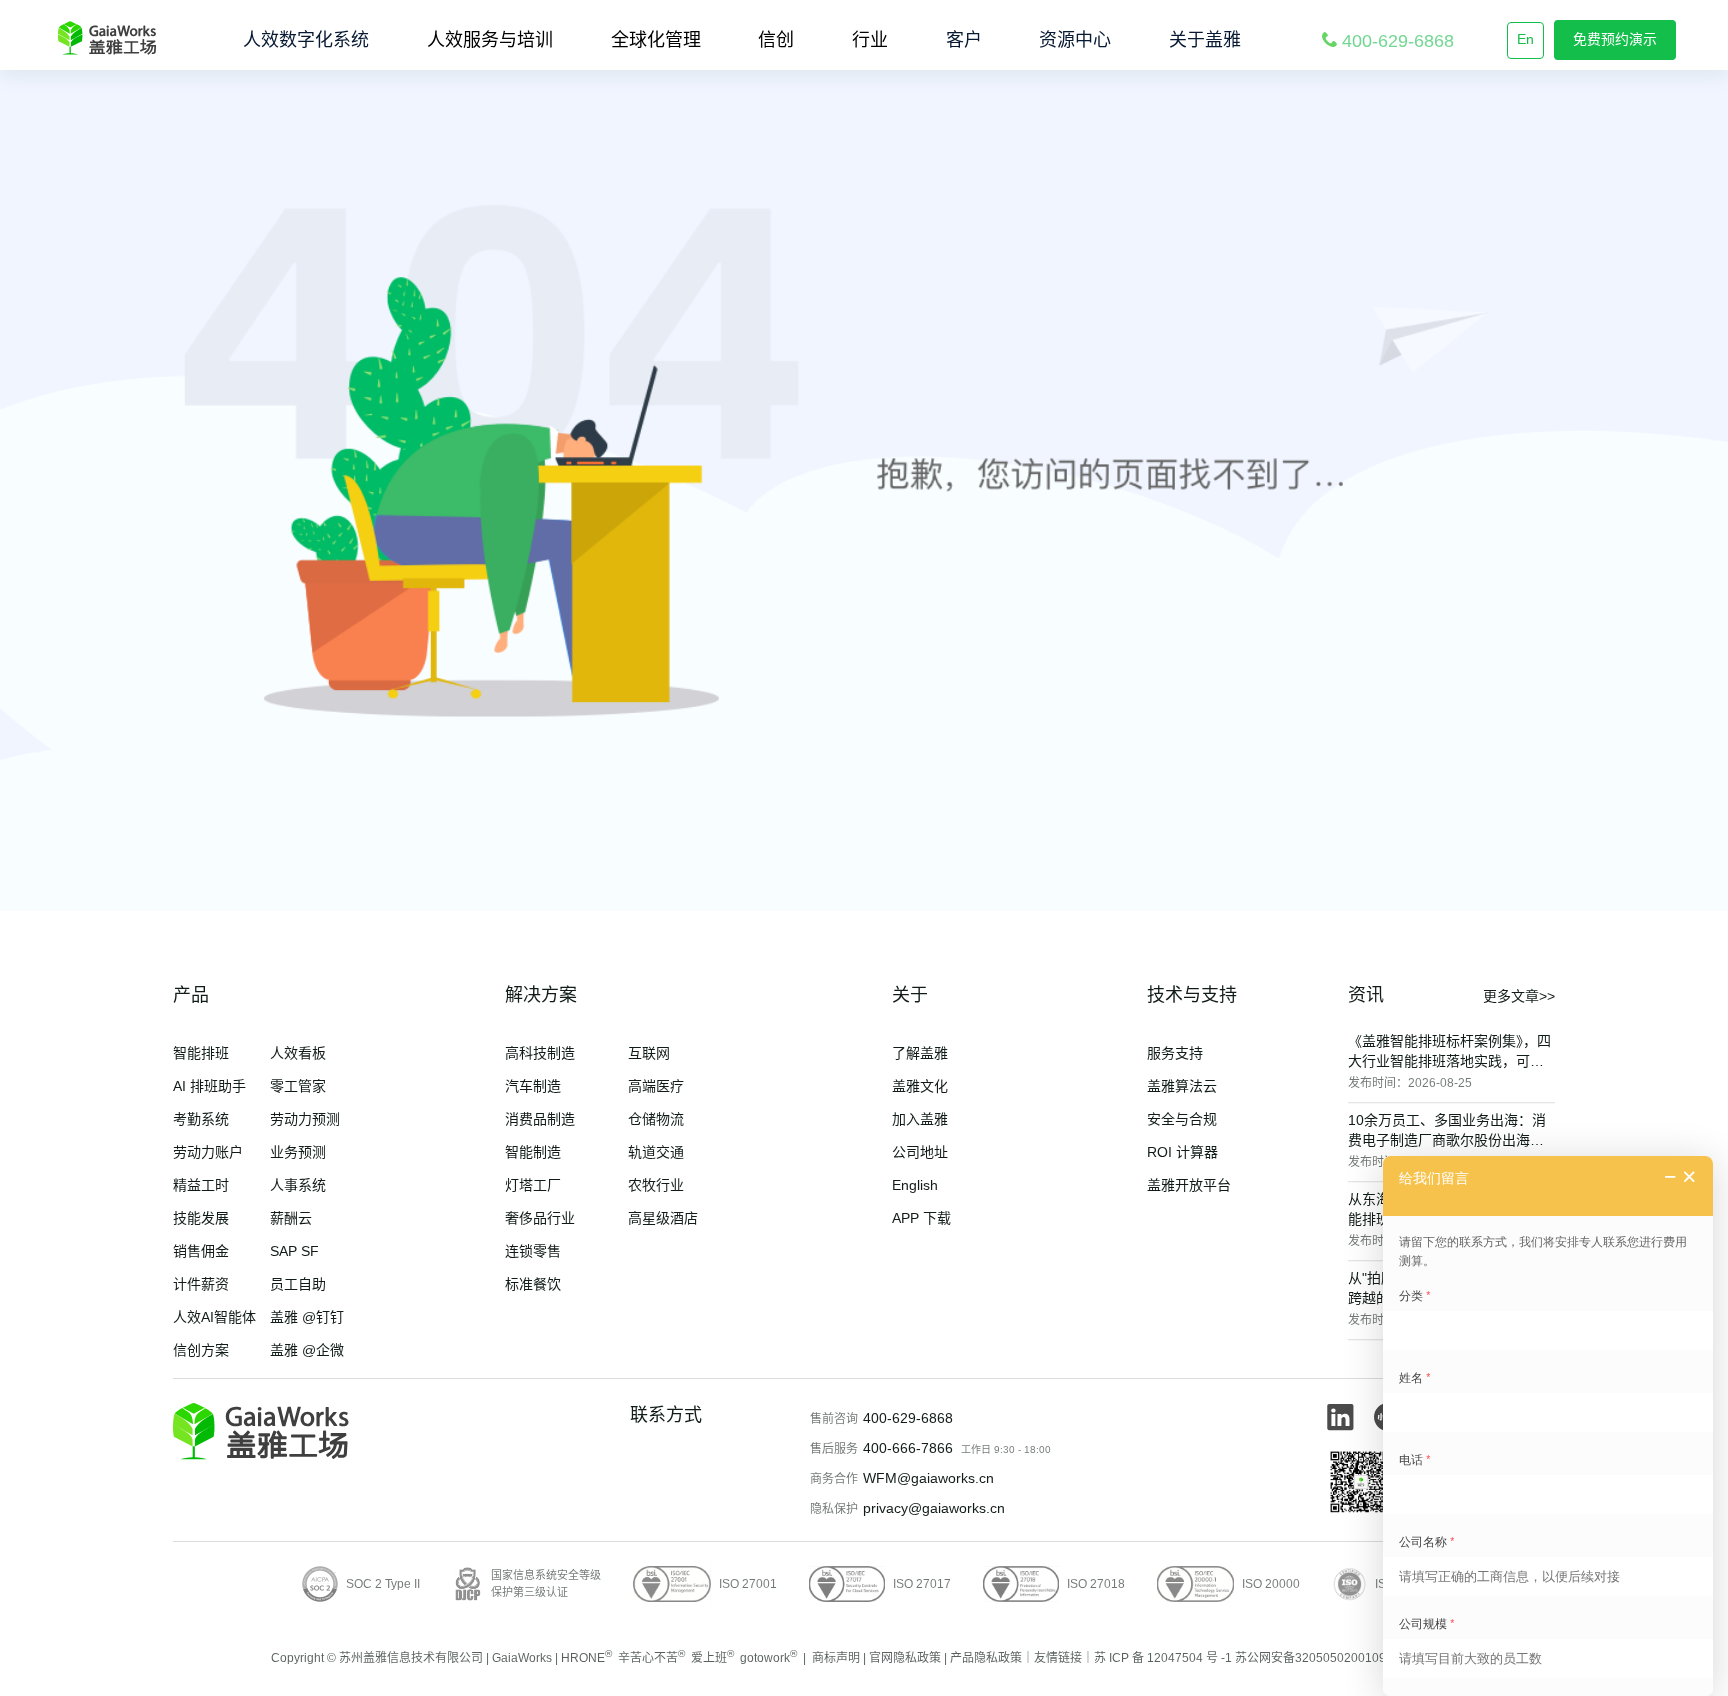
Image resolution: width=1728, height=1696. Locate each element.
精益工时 (201, 1185)
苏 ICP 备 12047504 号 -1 (1163, 1658)
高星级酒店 (663, 1218)
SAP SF (294, 1251)
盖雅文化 (920, 1086)
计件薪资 (201, 1284)
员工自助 (298, 1284)
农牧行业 (656, 1185)
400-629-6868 (908, 1418)
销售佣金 (201, 1251)
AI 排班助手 (209, 1086)
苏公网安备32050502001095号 (1320, 1658)
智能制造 (533, 1152)
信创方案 (201, 1350)
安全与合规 (1182, 1119)
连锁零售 (533, 1251)
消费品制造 (540, 1119)
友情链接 (1058, 1658)
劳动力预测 (305, 1119)
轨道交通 (656, 1152)
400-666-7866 (908, 1448)
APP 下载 (921, 1218)
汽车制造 (533, 1086)
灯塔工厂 (533, 1185)
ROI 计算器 (1182, 1152)
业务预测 (298, 1152)
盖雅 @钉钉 (307, 1317)
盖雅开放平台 (1189, 1185)
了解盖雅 (920, 1053)
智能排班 (201, 1053)
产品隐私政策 (986, 1658)
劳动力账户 (208, 1152)
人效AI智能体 (214, 1317)
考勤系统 (201, 1119)
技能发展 (201, 1218)
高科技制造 (540, 1053)
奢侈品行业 (540, 1218)
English (915, 1185)
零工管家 (298, 1086)
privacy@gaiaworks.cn (934, 1508)
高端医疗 (656, 1086)
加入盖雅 (920, 1119)
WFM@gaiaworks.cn (928, 1478)
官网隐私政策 (905, 1658)
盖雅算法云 (1182, 1086)
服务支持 (1175, 1053)
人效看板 (298, 1053)
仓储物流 (656, 1119)
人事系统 (298, 1185)
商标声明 (836, 1658)
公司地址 (920, 1152)
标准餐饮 (533, 1284)
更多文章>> (1519, 996)
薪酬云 (291, 1218)
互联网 (649, 1053)
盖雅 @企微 (307, 1350)
